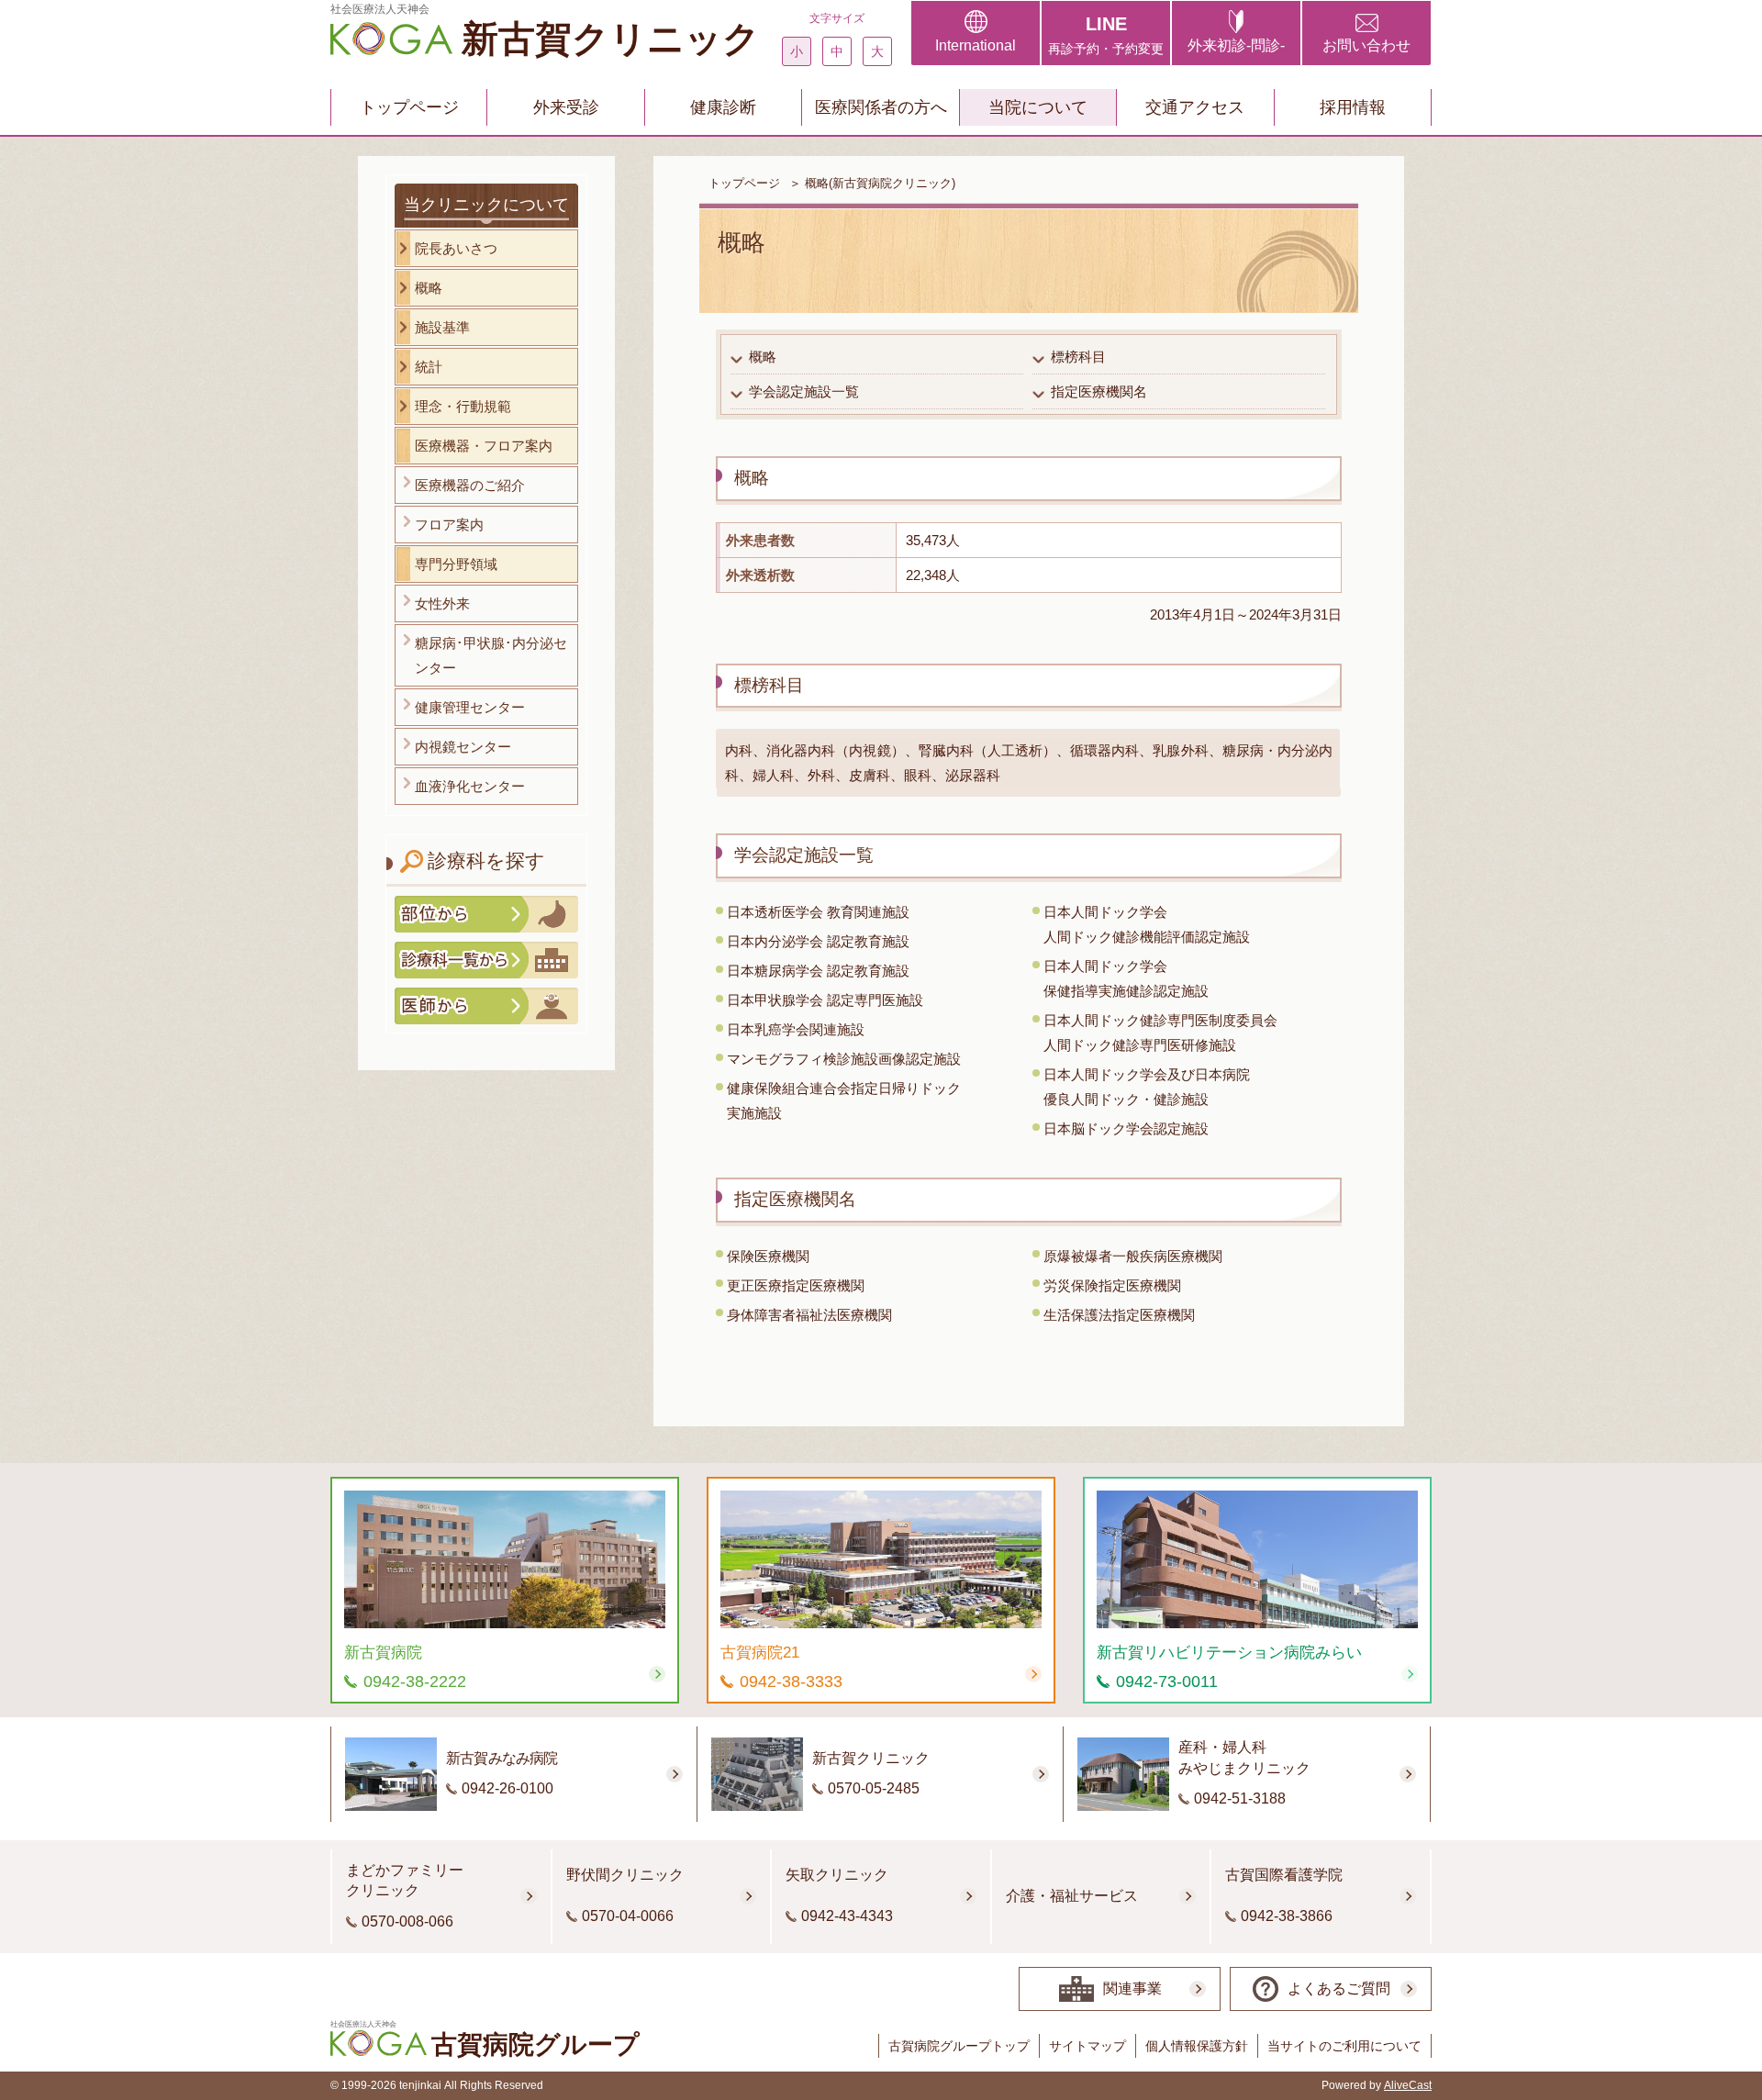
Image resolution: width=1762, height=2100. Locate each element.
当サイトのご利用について (1344, 2046)
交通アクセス (1195, 107)
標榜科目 (1078, 357)
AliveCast (1408, 2085)
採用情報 (1353, 107)
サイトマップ (1087, 2046)
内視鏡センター (463, 747)
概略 (763, 357)
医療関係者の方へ (881, 107)
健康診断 (723, 107)
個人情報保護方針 (1197, 2046)
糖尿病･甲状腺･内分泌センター (491, 655)
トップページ (409, 107)
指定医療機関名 (1099, 391)
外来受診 (566, 107)
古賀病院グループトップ (959, 2046)
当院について (1038, 107)
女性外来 (442, 603)
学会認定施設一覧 (804, 391)
